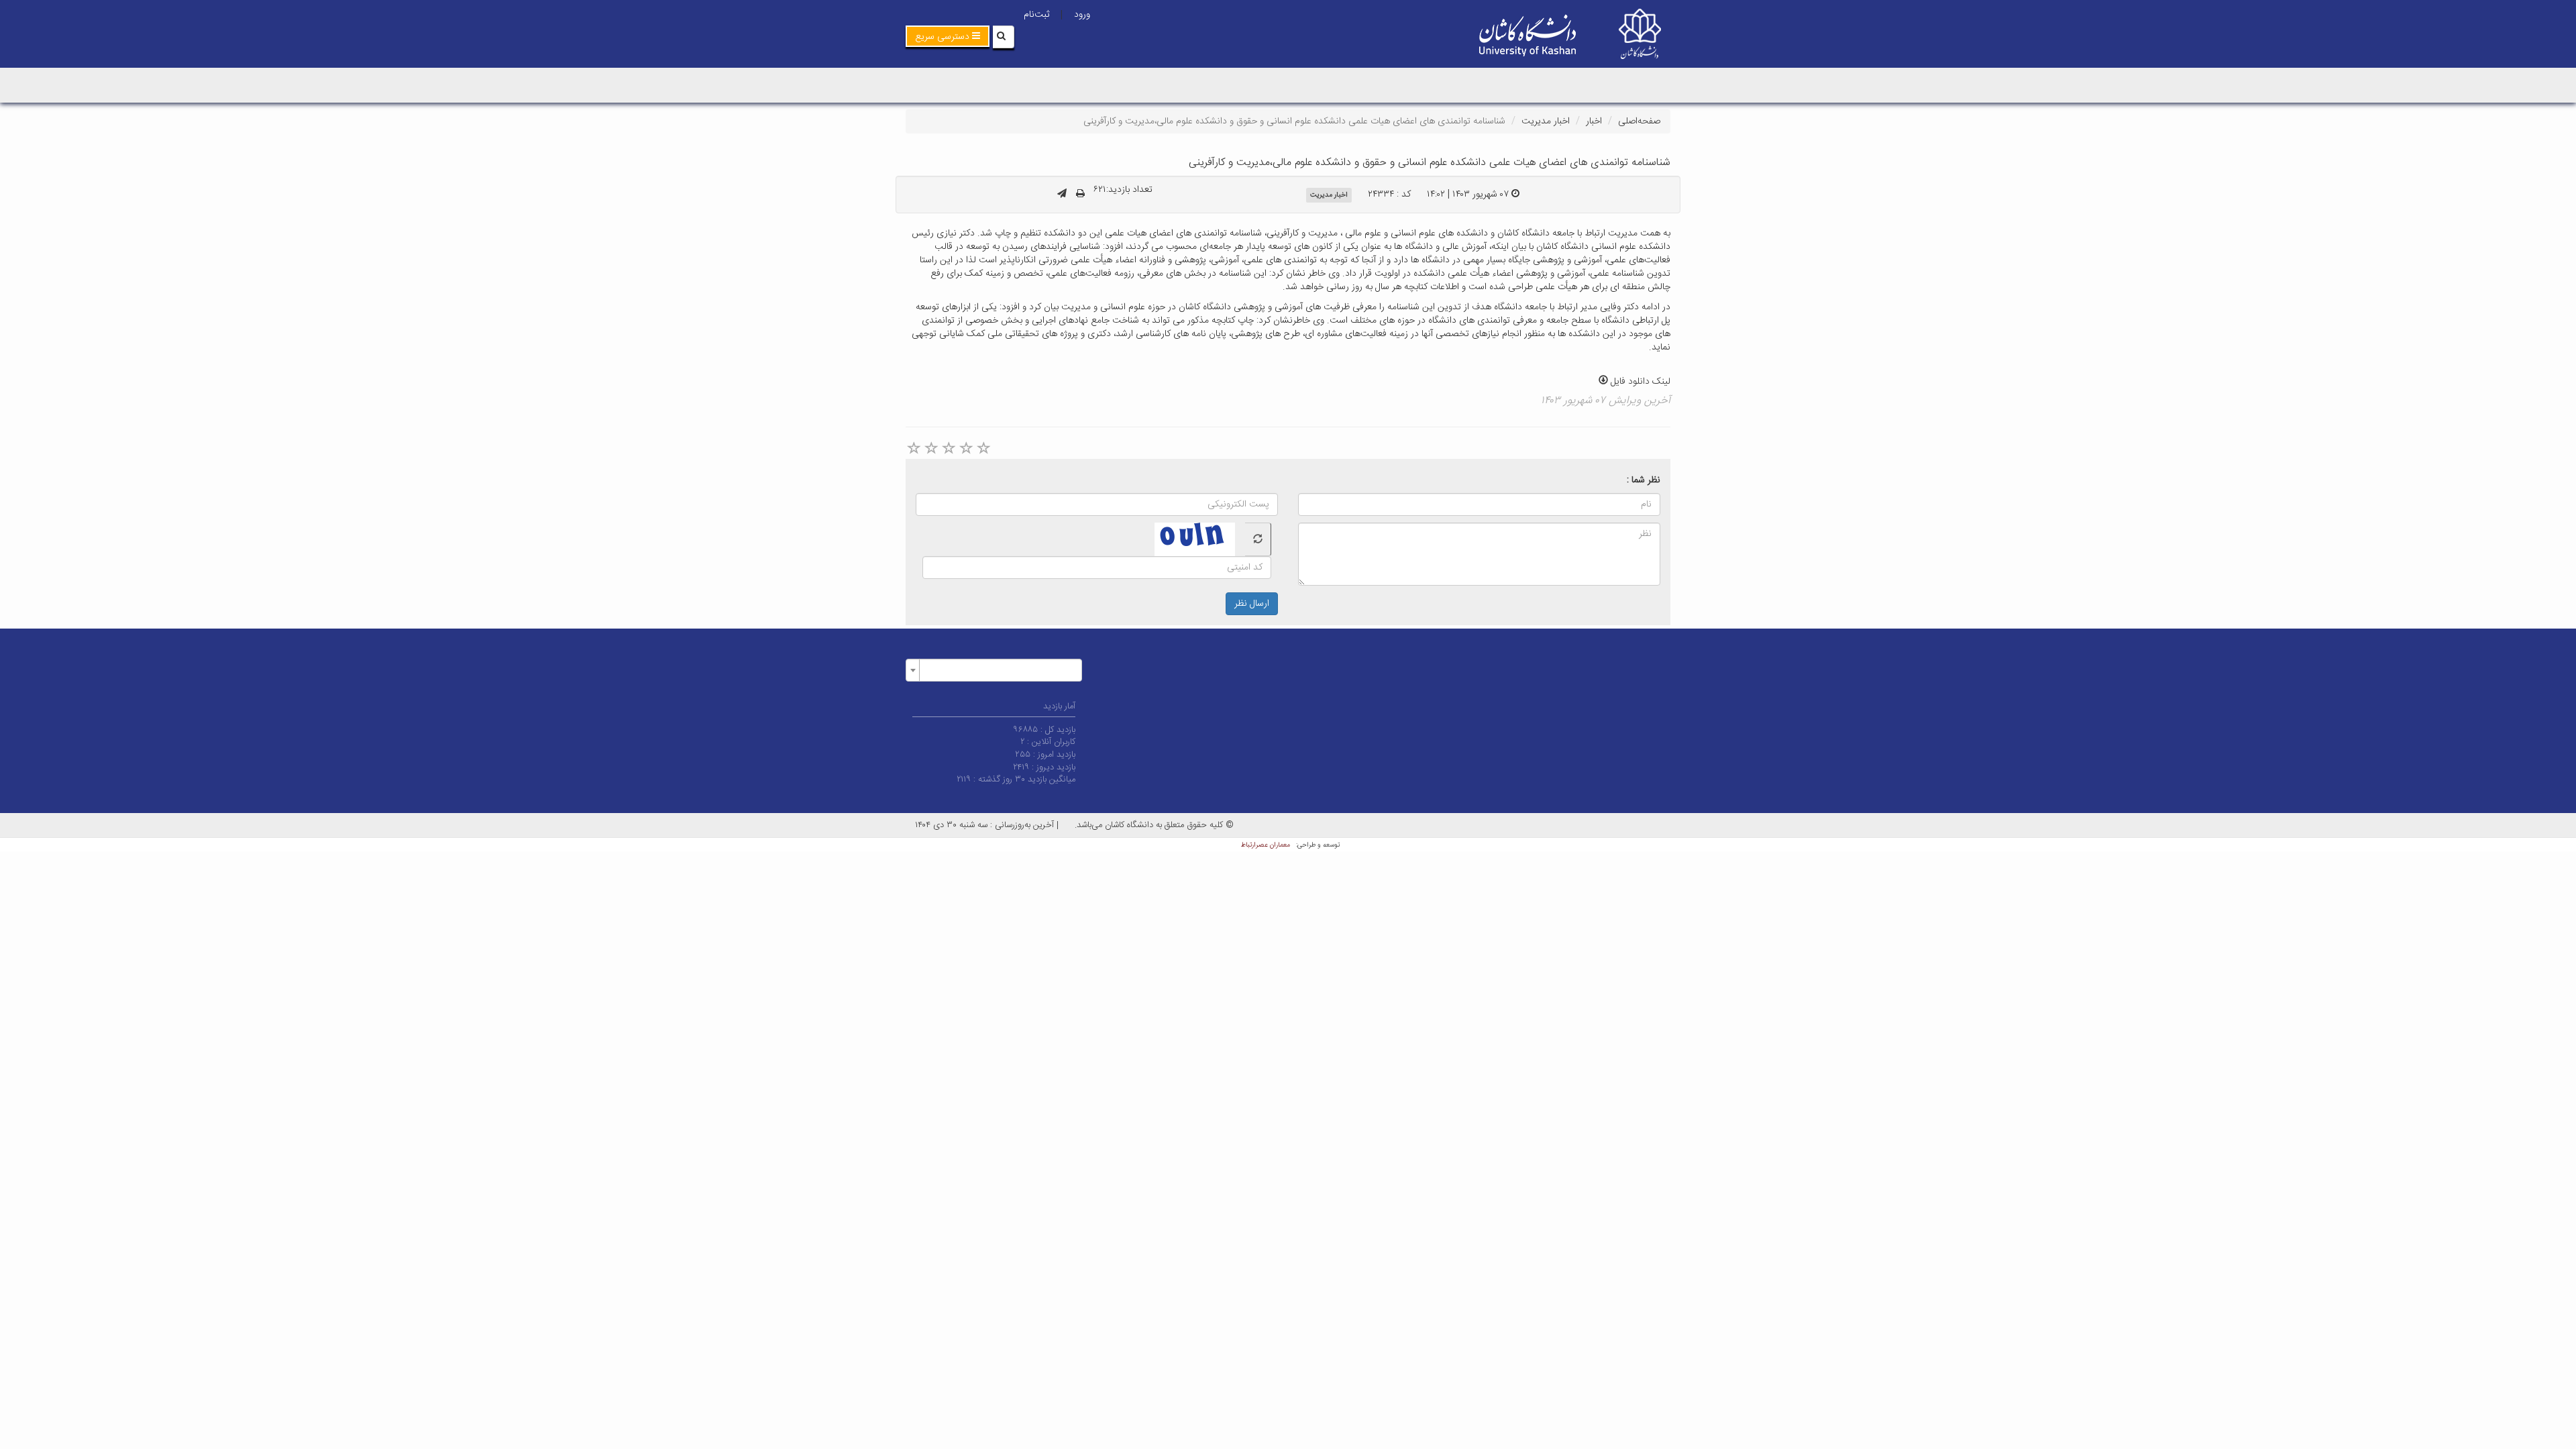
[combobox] (994, 670)
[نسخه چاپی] (1080, 195)
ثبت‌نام (1036, 15)
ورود (1082, 15)
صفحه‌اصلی (1639, 121)
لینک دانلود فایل (1639, 382)
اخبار (1594, 121)
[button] (948, 36)
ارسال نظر (1252, 604)
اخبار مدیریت (1546, 121)
